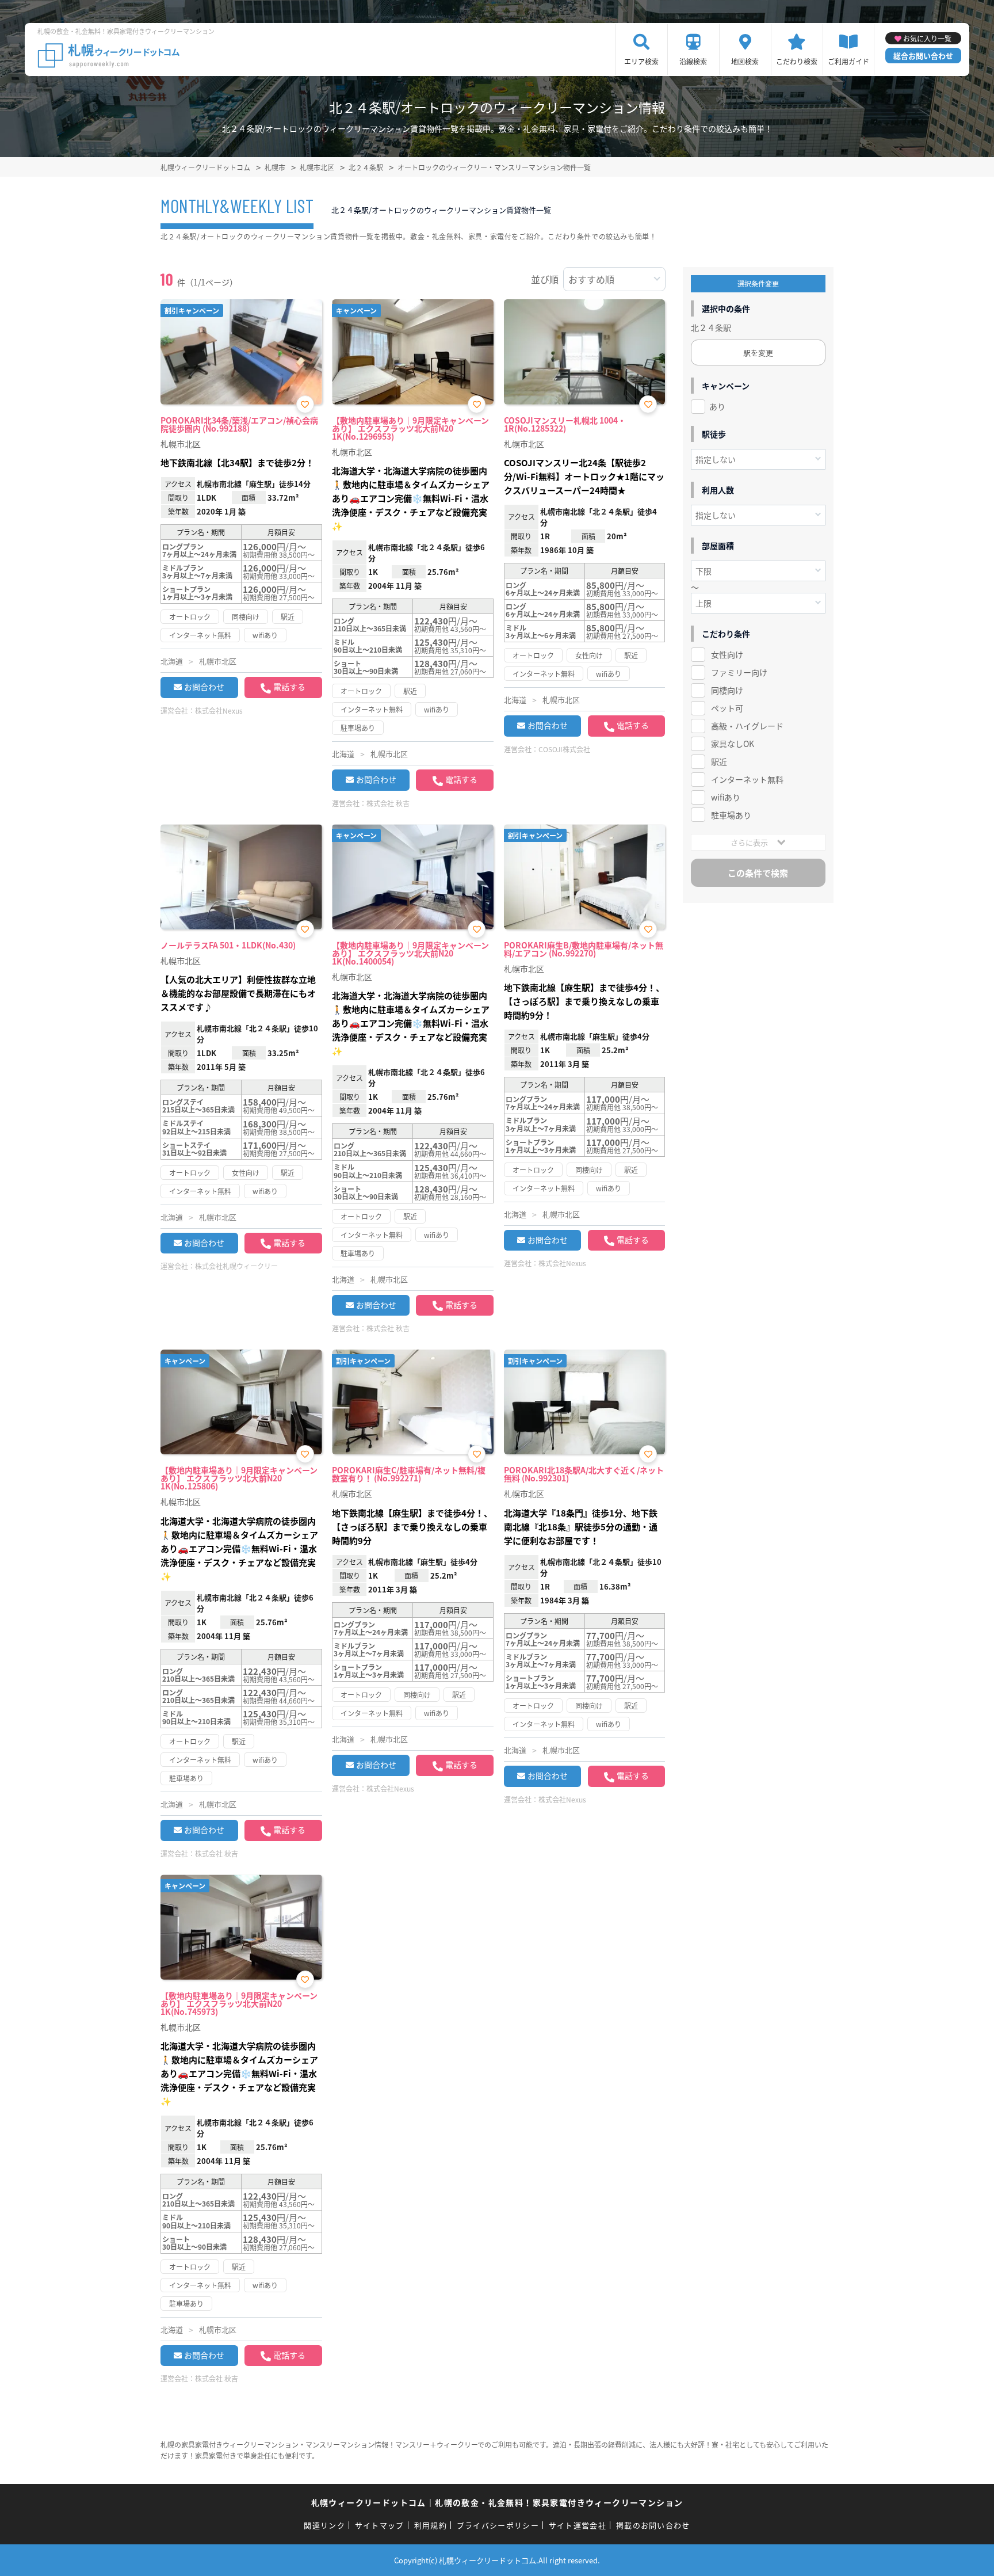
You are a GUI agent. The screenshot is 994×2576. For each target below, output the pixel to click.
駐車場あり (731, 815)
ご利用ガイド (848, 61)
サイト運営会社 (578, 2525)
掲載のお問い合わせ (653, 2525)
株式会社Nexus (219, 710)
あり (717, 406)
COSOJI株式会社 (564, 749)
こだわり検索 (797, 61)
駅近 (719, 761)
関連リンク (324, 2525)
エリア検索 (641, 61)
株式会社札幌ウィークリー (236, 1266)
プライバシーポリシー (498, 2525)
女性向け (727, 654)
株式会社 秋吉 (388, 803)
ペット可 (727, 708)
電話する (289, 687)
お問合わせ (204, 687)
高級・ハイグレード (747, 726)
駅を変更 (758, 353)
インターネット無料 (747, 779)
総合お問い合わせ (923, 56)
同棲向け (727, 690)
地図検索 (745, 61)
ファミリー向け (739, 672)
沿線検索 (693, 61)
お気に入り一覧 (927, 38)
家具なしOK (733, 744)
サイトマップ (380, 2525)
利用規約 (431, 2525)
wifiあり (726, 797)
